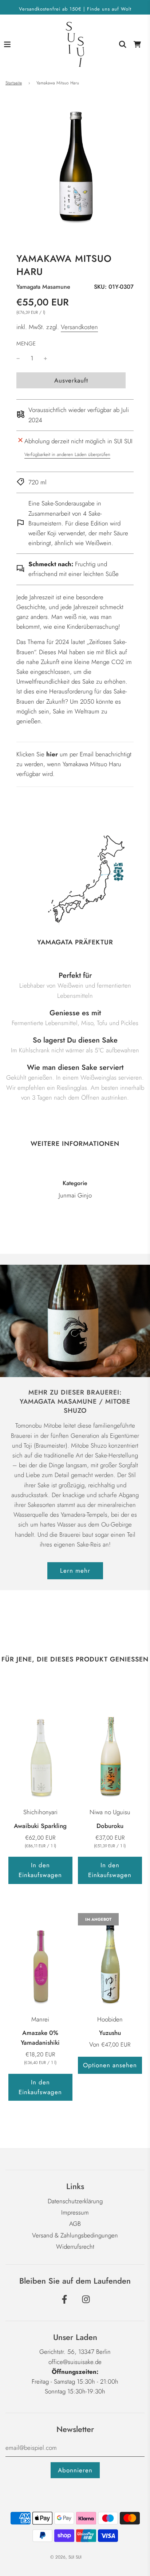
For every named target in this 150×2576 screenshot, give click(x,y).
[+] (46, 358)
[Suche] (123, 44)
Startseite (14, 83)
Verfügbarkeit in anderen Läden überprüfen (67, 454)
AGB (75, 2224)
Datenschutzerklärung (75, 2201)
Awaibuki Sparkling (40, 1826)
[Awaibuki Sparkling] (40, 1754)
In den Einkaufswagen (40, 1870)
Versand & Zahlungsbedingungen (75, 2235)
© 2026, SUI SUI (66, 2557)
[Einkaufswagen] (137, 44)
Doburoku (110, 1826)
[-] (18, 358)
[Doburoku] (110, 1754)
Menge (26, 344)
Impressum (75, 2212)
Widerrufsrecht (75, 2247)
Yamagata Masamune (43, 287)
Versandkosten (79, 327)
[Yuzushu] (110, 1961)
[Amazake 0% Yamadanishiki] (40, 1961)
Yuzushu (110, 2033)
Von (110, 2044)
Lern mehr (75, 1571)
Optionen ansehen (110, 2065)
